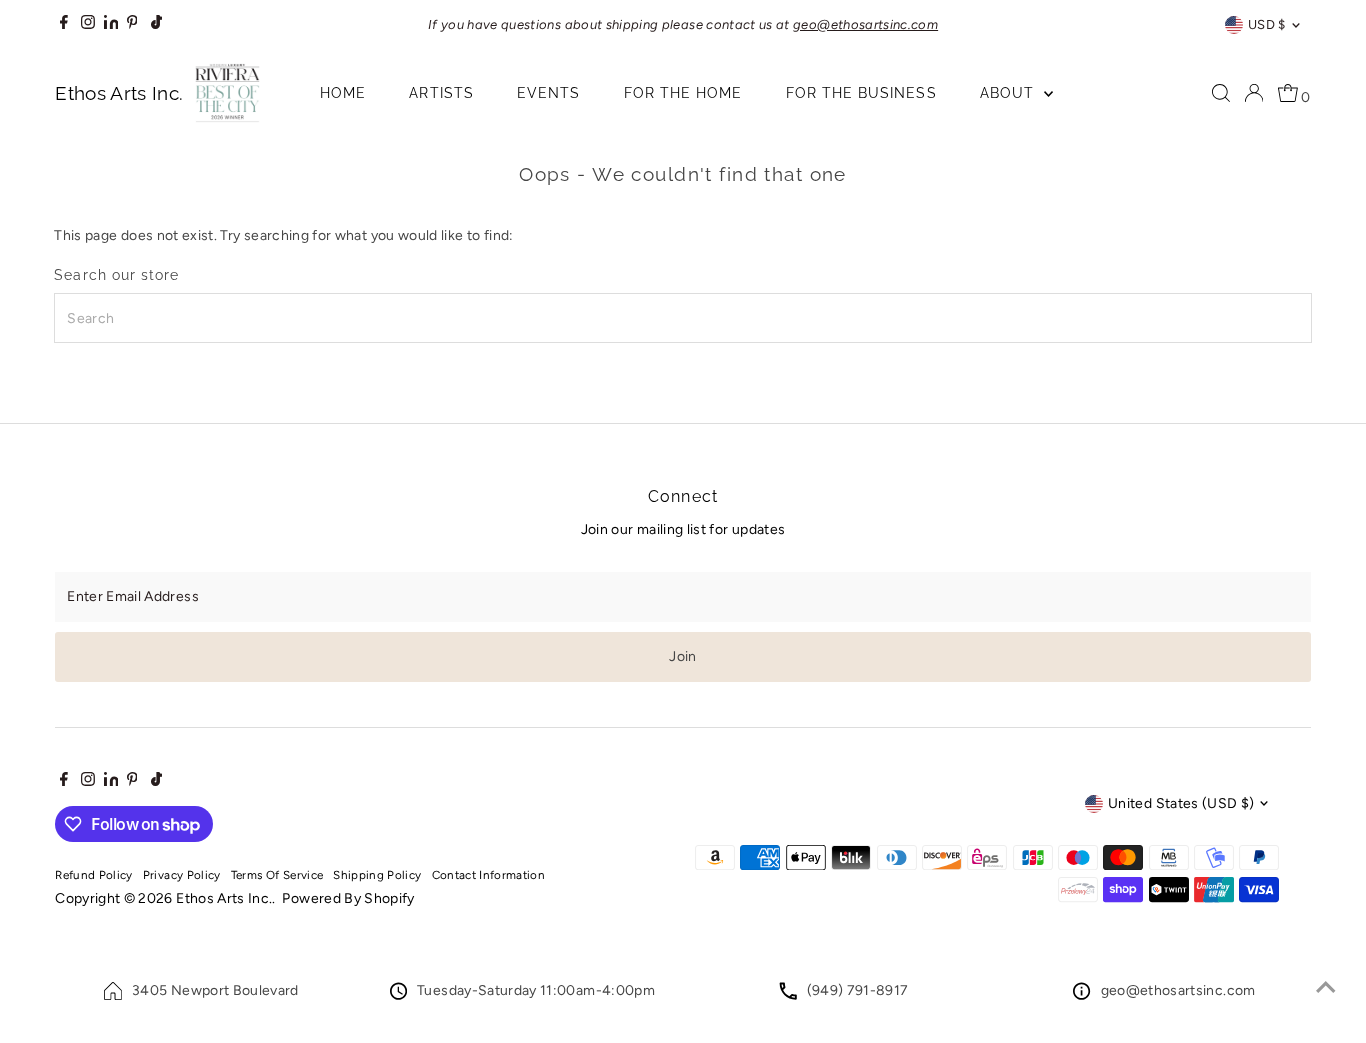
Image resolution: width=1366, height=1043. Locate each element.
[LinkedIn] (113, 24)
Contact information (489, 875)
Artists (441, 93)
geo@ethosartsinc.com (1178, 990)
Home (343, 93)
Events (548, 93)
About (1009, 93)
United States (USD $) (1181, 803)
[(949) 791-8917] (788, 995)
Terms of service (277, 875)
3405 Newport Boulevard (215, 990)
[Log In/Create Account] (1254, 93)
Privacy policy (182, 875)
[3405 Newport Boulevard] (113, 995)
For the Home (683, 93)
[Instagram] (88, 25)
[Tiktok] (156, 25)
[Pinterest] (132, 25)
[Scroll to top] (1326, 988)
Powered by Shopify (348, 898)
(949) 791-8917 (858, 990)
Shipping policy (377, 875)
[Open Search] (1221, 93)
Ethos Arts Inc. (224, 898)
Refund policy (94, 875)
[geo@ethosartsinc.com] (1081, 995)
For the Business (861, 93)
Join (682, 656)
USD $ (1267, 24)
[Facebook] (64, 25)
